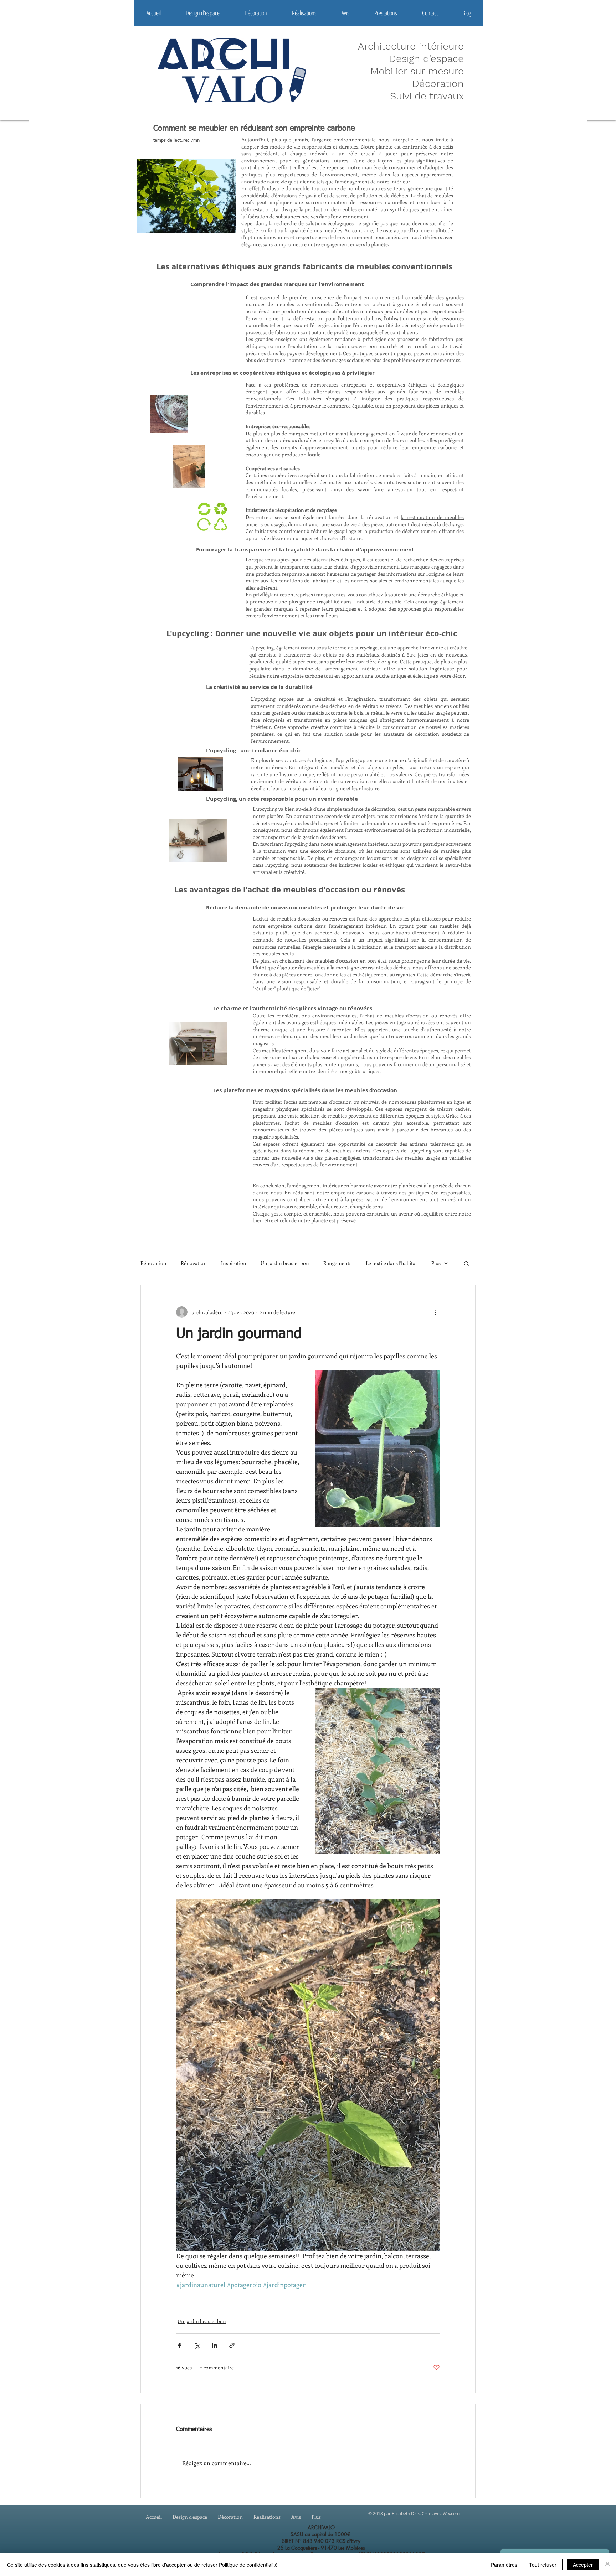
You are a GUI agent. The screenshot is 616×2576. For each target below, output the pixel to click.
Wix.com (451, 2513)
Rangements (337, 1263)
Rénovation (153, 1263)
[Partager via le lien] (232, 2345)
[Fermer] (607, 2565)
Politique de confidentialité (248, 2565)
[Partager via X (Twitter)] (197, 2345)
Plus (436, 1263)
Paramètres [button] (504, 2565)
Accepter (583, 2565)
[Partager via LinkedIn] (214, 2345)
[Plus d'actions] (436, 1312)
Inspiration (234, 1263)
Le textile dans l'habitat (391, 1263)
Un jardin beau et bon (285, 1263)
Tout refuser (543, 2565)
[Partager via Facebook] (179, 2345)
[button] (466, 1263)
